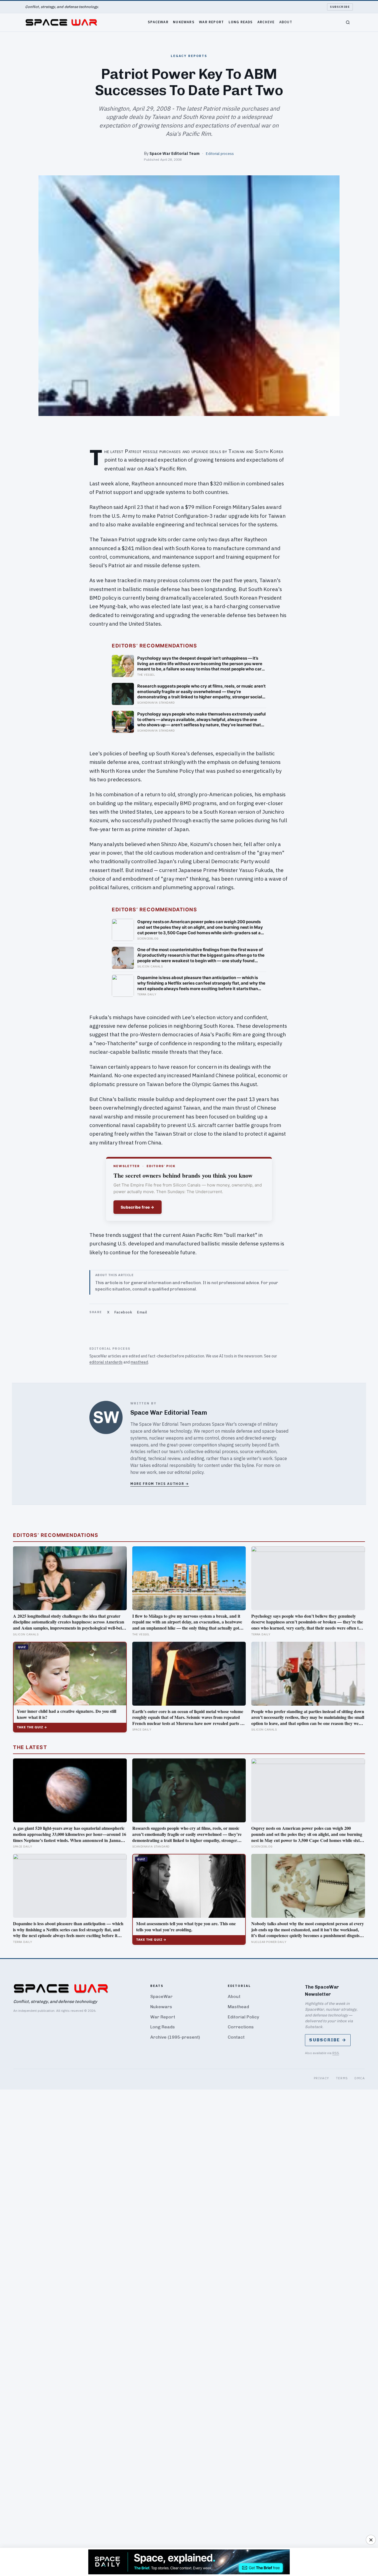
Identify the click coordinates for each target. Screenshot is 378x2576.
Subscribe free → (138, 1207)
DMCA (360, 2078)
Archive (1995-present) (175, 2037)
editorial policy (189, 1472)
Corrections (241, 2027)
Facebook (123, 1312)
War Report (211, 22)
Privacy (322, 2078)
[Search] (348, 22)
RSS (336, 2053)
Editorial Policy (243, 2017)
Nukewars (184, 22)
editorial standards (106, 1362)
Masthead (238, 2007)
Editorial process (220, 153)
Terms (342, 2078)
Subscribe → (328, 2040)
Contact (236, 2037)
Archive (266, 22)
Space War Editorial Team (174, 153)
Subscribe (340, 7)
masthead (139, 1362)
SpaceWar (158, 22)
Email (142, 1312)
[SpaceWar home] (61, 22)
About (286, 22)
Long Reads (241, 22)
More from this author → (160, 1484)
